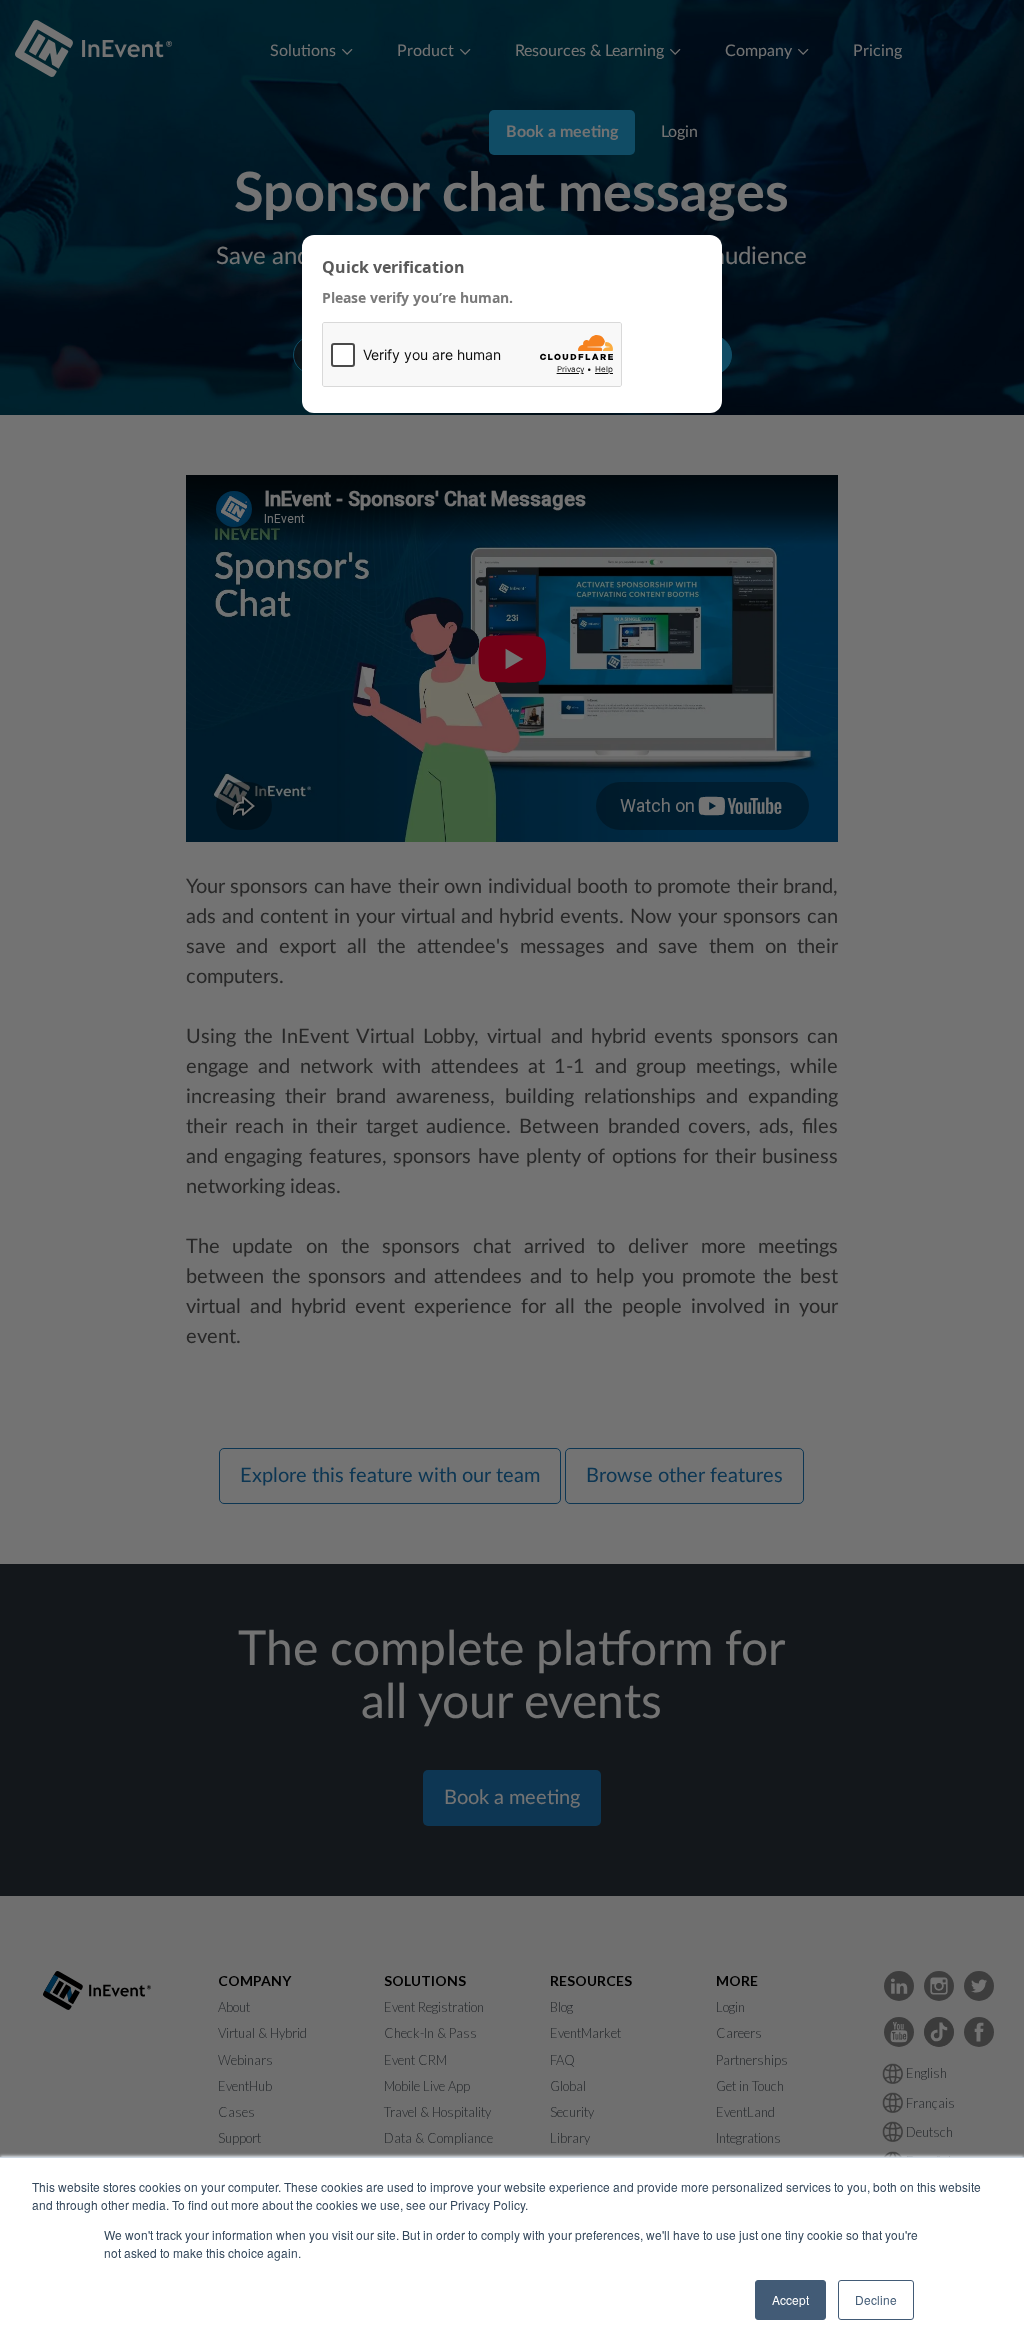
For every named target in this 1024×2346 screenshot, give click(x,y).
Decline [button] (876, 2299)
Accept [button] (790, 2299)
